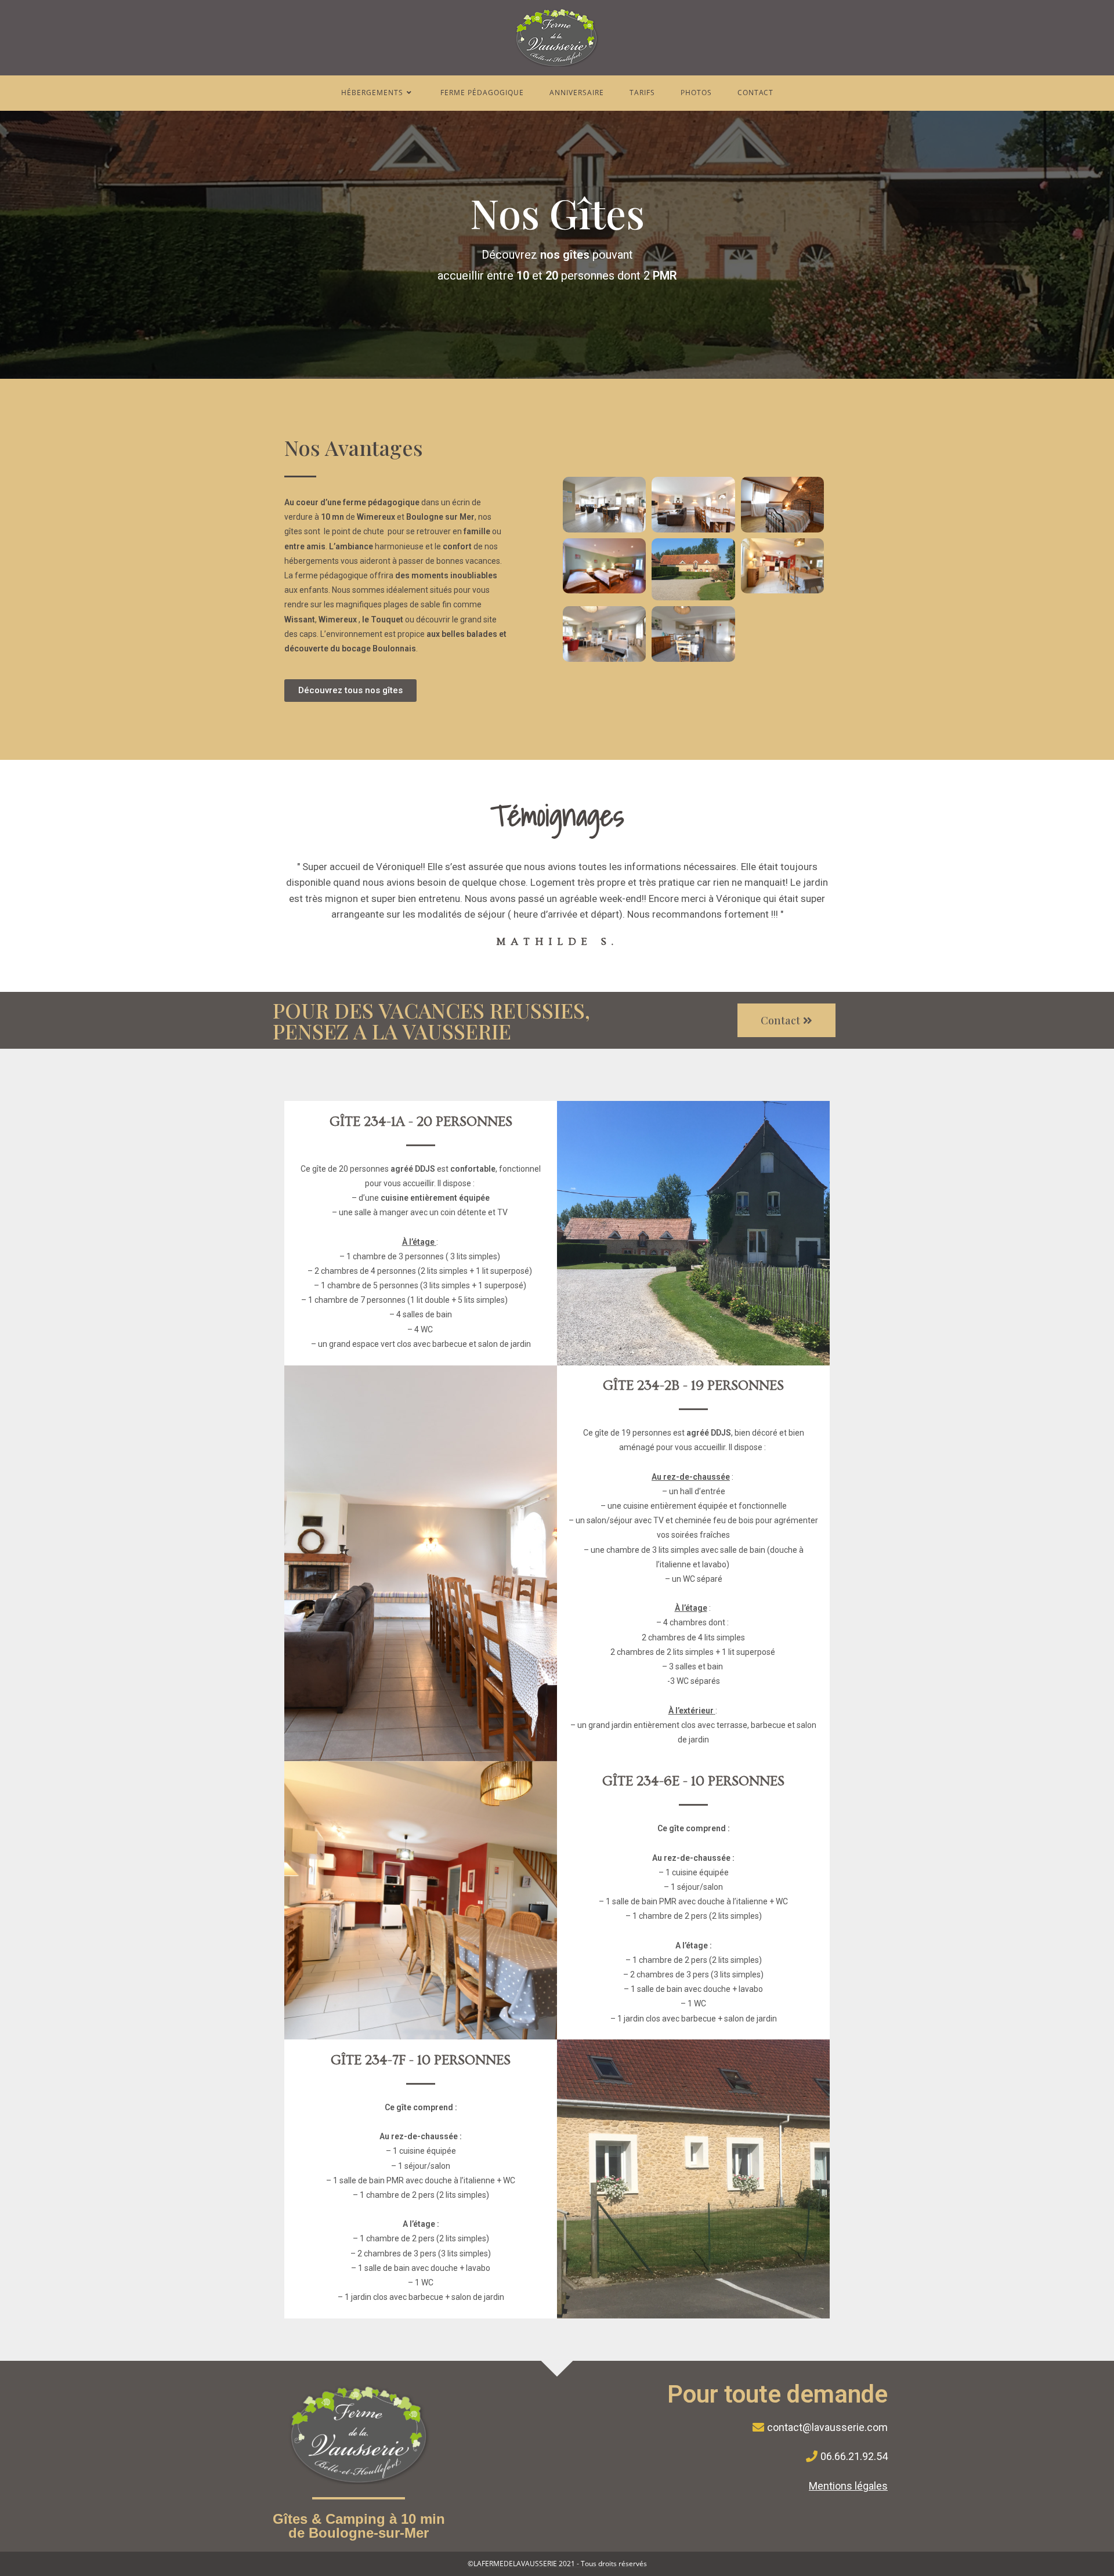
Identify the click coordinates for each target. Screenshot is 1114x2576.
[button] (350, 691)
